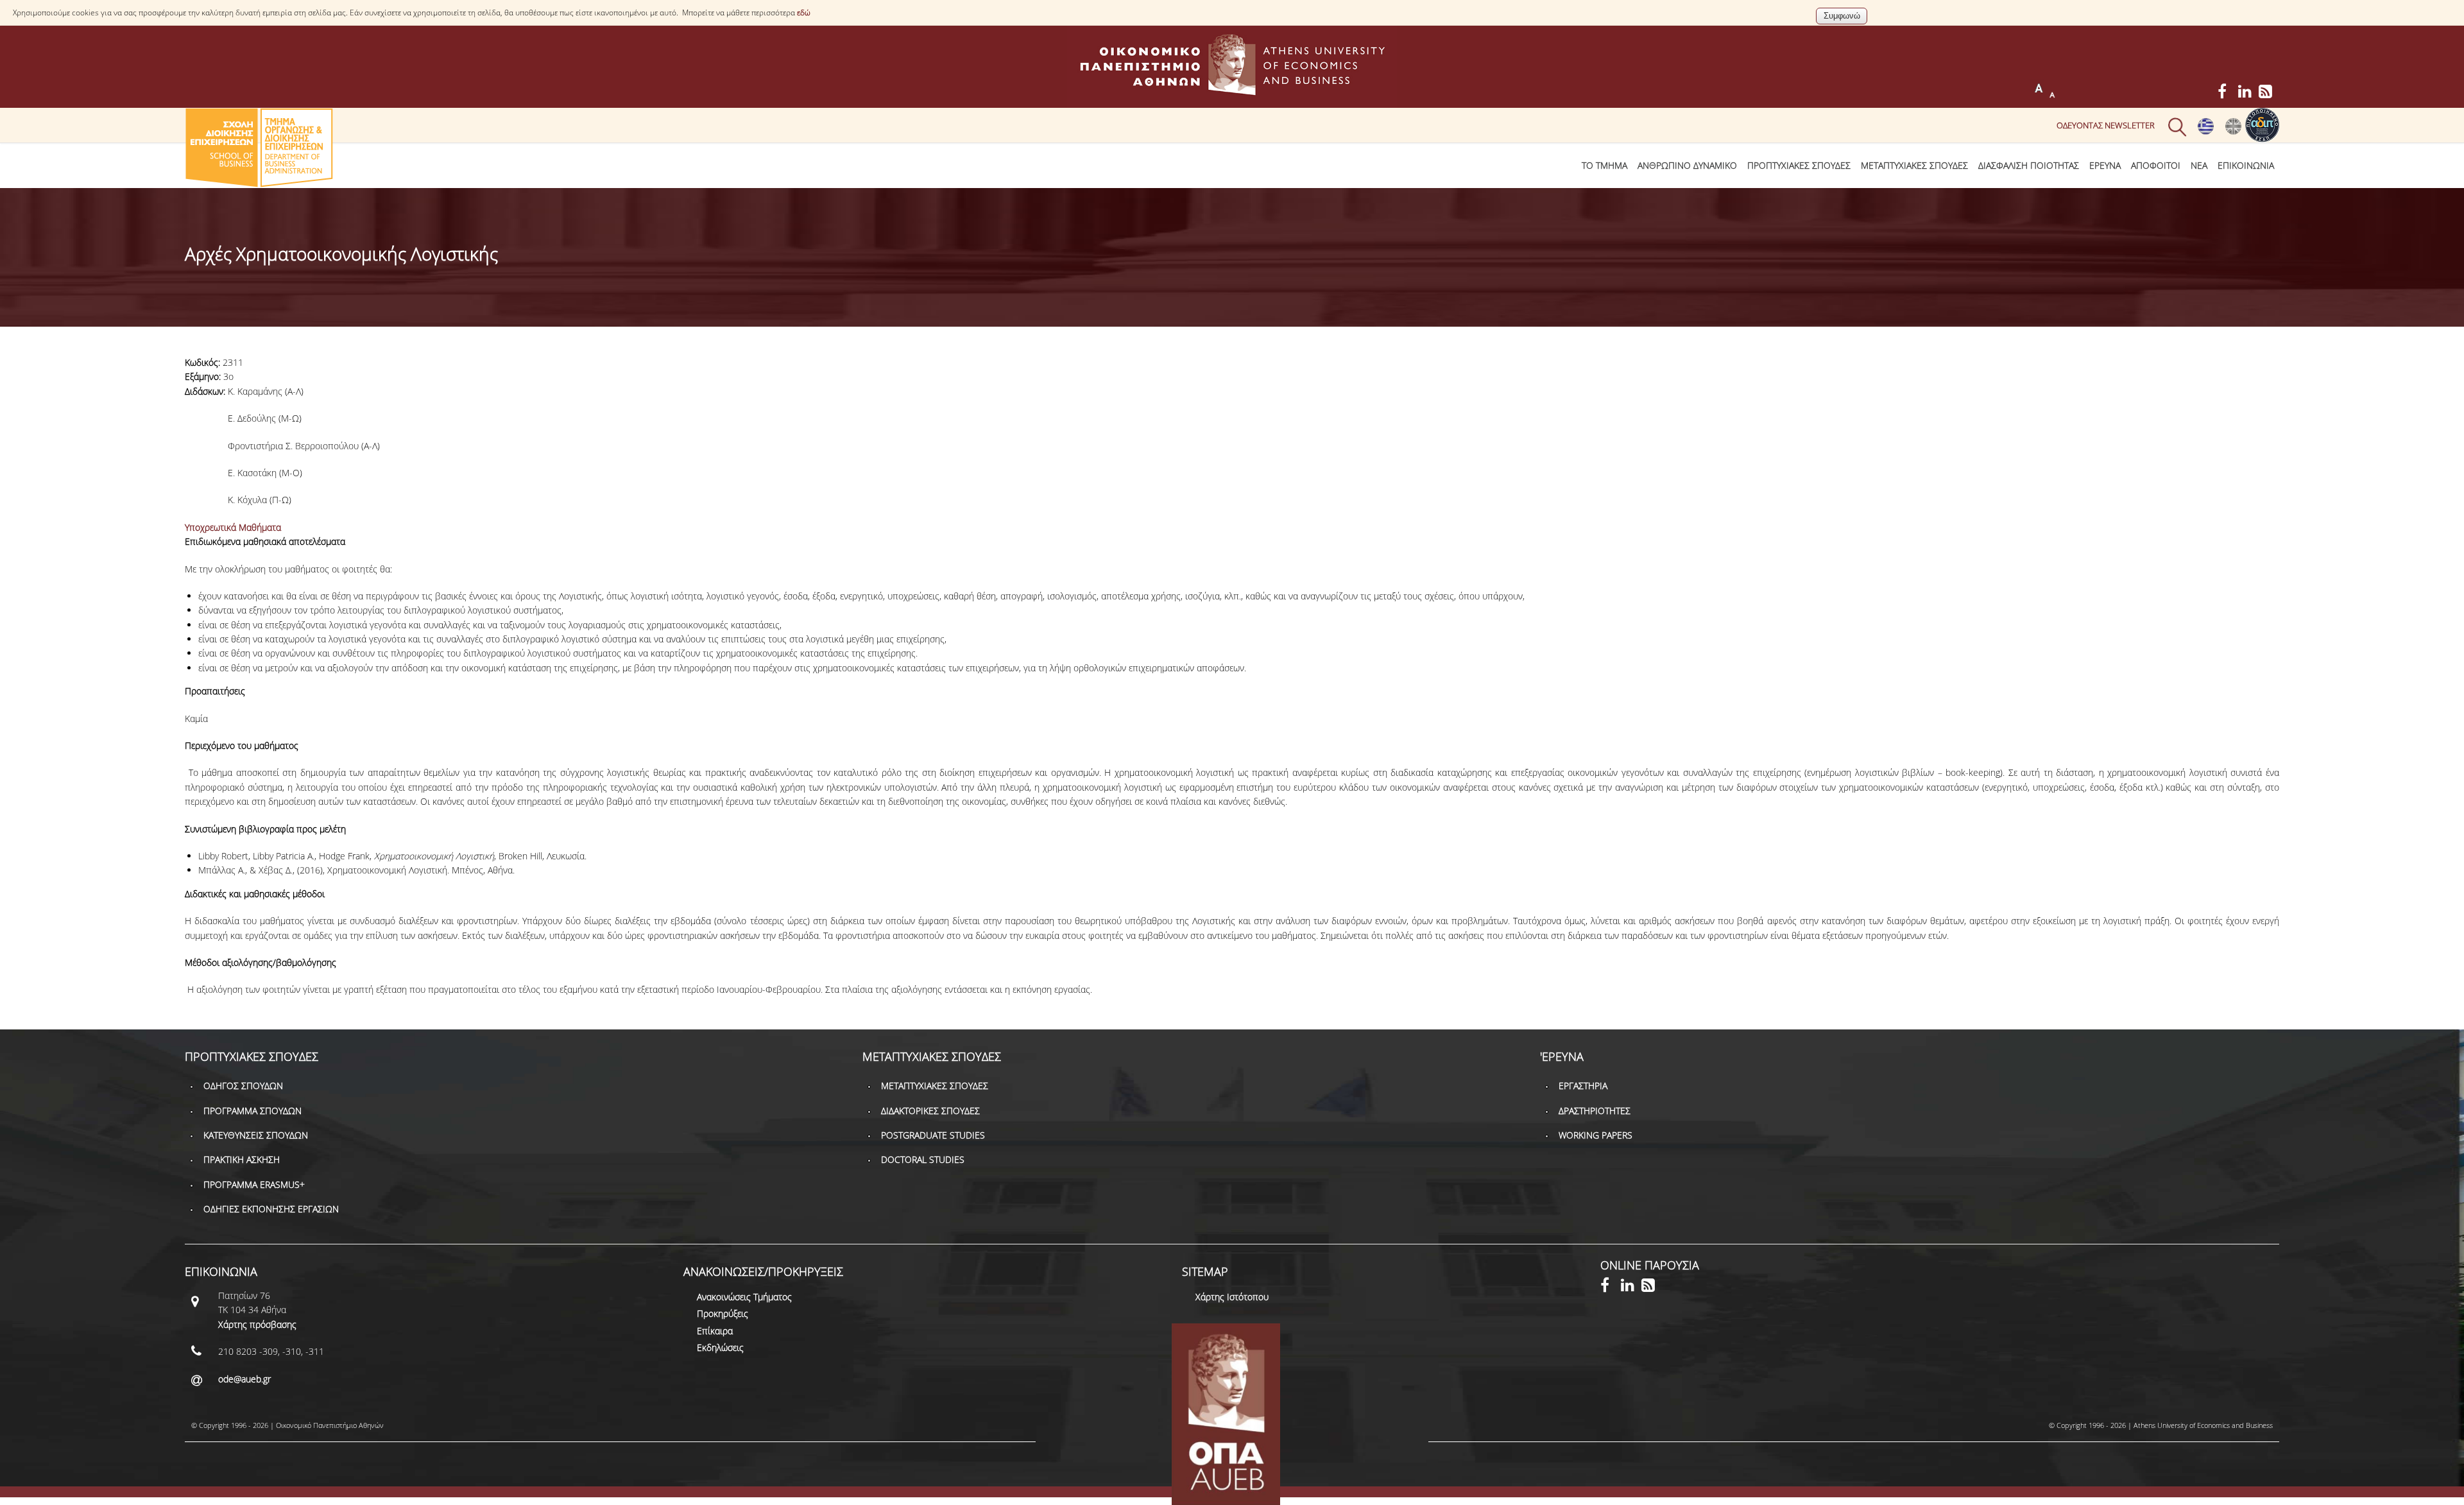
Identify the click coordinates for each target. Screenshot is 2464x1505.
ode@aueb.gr (244, 1379)
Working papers (1596, 1135)
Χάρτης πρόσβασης (257, 1324)
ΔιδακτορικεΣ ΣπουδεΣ (930, 1111)
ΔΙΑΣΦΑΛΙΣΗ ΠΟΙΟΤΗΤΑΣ (2029, 165)
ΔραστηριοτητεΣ (1595, 1111)
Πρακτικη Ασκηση (242, 1159)
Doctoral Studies (923, 1159)
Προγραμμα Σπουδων (252, 1111)
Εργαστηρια (1583, 1086)
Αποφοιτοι (2156, 165)
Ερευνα (2105, 165)
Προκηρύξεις (723, 1313)
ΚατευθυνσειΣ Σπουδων (256, 1135)
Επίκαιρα (715, 1331)
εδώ (804, 13)
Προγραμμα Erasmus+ (254, 1184)
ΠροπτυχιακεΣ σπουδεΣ (1799, 165)
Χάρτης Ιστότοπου (1232, 1297)
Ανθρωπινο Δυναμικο (1687, 165)
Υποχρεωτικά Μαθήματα (233, 527)
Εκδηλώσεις (720, 1347)
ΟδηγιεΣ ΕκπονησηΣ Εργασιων (271, 1209)
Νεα (2199, 165)
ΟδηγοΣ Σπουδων (243, 1086)
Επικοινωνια (2246, 165)
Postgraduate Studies (933, 1135)
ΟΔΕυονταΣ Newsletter (2106, 125)
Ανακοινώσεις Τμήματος (744, 1297)
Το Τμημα (1604, 165)
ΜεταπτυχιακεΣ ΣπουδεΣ (1914, 165)
